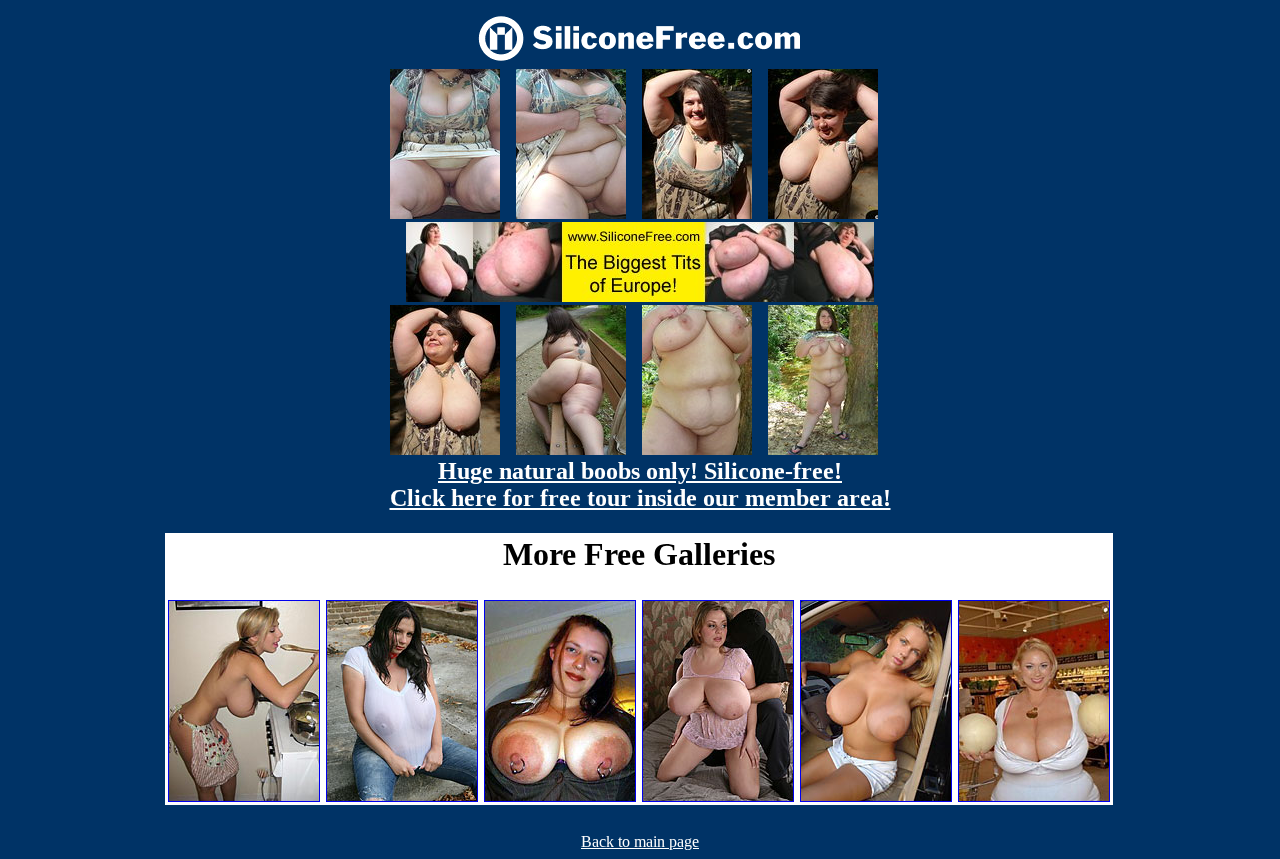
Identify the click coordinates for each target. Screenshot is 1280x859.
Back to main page (640, 841)
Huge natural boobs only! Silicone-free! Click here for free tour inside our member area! (640, 484)
